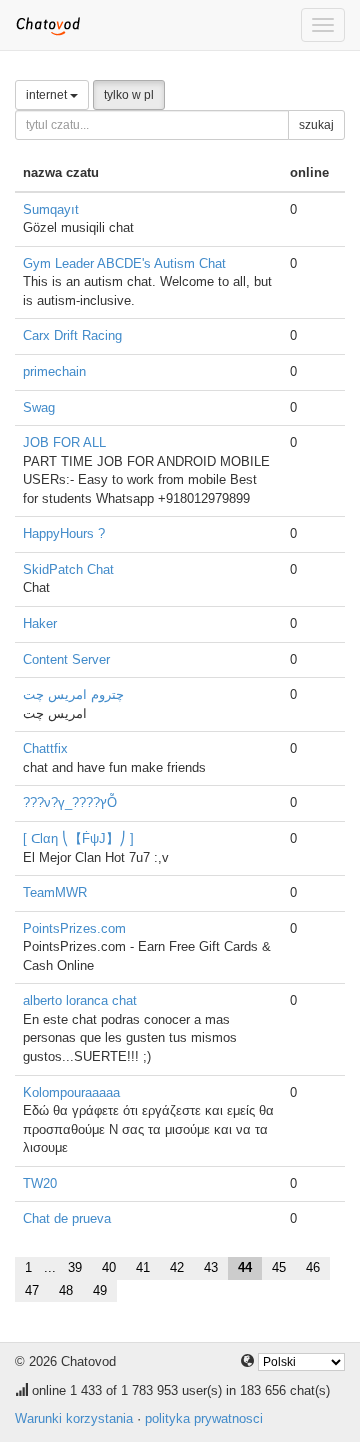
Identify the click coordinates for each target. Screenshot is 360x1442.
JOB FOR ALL (64, 442)
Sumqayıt (51, 209)
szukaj (316, 125)
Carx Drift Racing (72, 335)
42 (177, 1267)
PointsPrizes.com (74, 928)
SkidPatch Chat (68, 569)
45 (279, 1267)
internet (48, 95)
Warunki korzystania (74, 1418)
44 (245, 1267)
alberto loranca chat (80, 1000)
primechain (54, 371)
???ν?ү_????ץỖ (70, 802)
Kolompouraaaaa (71, 1092)
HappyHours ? (64, 533)
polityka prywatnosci (204, 1418)
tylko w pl (129, 95)
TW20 (40, 1183)
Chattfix (45, 748)
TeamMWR (55, 892)
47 (32, 1290)
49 (100, 1290)
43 (211, 1267)
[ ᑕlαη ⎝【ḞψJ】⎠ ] (78, 838)
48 (66, 1290)
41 (143, 1267)
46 (313, 1267)
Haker (40, 623)
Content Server (66, 659)
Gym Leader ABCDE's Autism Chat (124, 263)
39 (75, 1267)
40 (109, 1267)
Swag (39, 407)
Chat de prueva (67, 1218)
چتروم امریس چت (73, 694)
